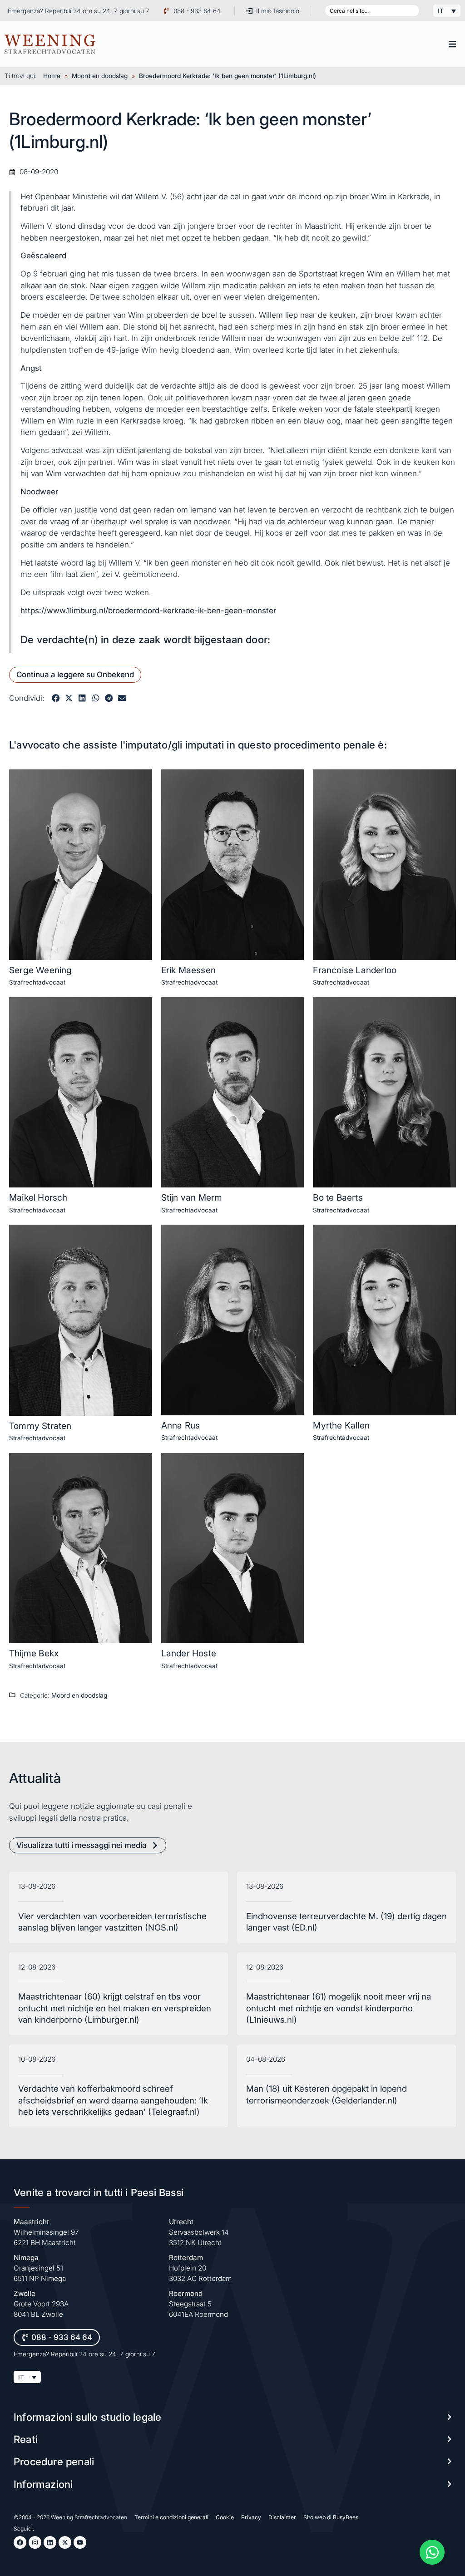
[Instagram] (35, 2542)
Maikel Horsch (38, 1197)
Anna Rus (181, 1425)
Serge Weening (41, 970)
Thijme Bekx (34, 1653)
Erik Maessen (188, 970)
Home (52, 76)
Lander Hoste (189, 1653)
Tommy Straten (40, 1426)
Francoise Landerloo (355, 970)
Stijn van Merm (192, 1197)
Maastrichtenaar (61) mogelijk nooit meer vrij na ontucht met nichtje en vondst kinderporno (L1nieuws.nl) (339, 2008)
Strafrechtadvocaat (37, 982)
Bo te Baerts (338, 1197)
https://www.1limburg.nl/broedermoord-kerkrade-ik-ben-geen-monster (148, 611)
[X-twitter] (65, 2542)
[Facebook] (20, 2542)
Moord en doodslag (100, 76)
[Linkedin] (50, 2542)
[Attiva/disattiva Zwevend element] (432, 2552)
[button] (452, 44)
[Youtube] (80, 2542)
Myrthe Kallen (341, 1425)
